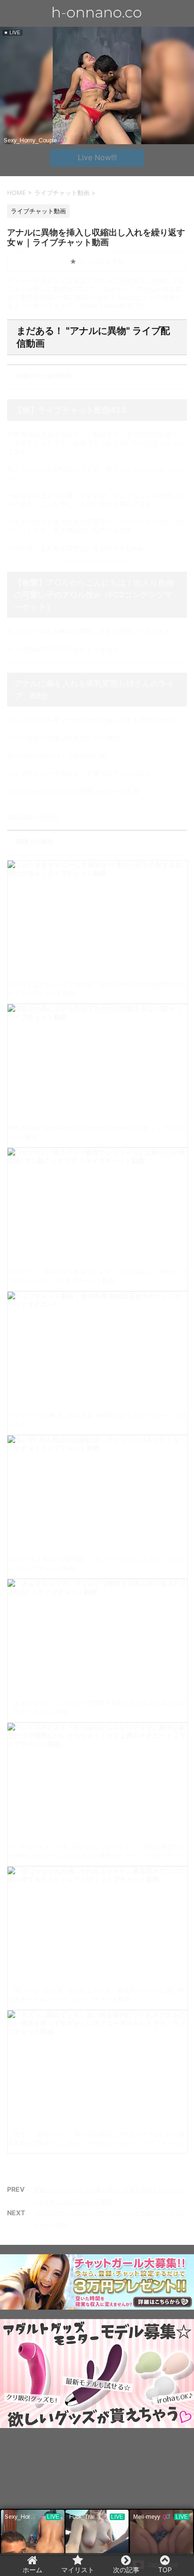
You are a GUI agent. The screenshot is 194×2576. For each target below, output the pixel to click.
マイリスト (78, 2570)
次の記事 (126, 2570)
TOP (165, 2570)
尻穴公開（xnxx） (34, 816)
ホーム (32, 2570)
